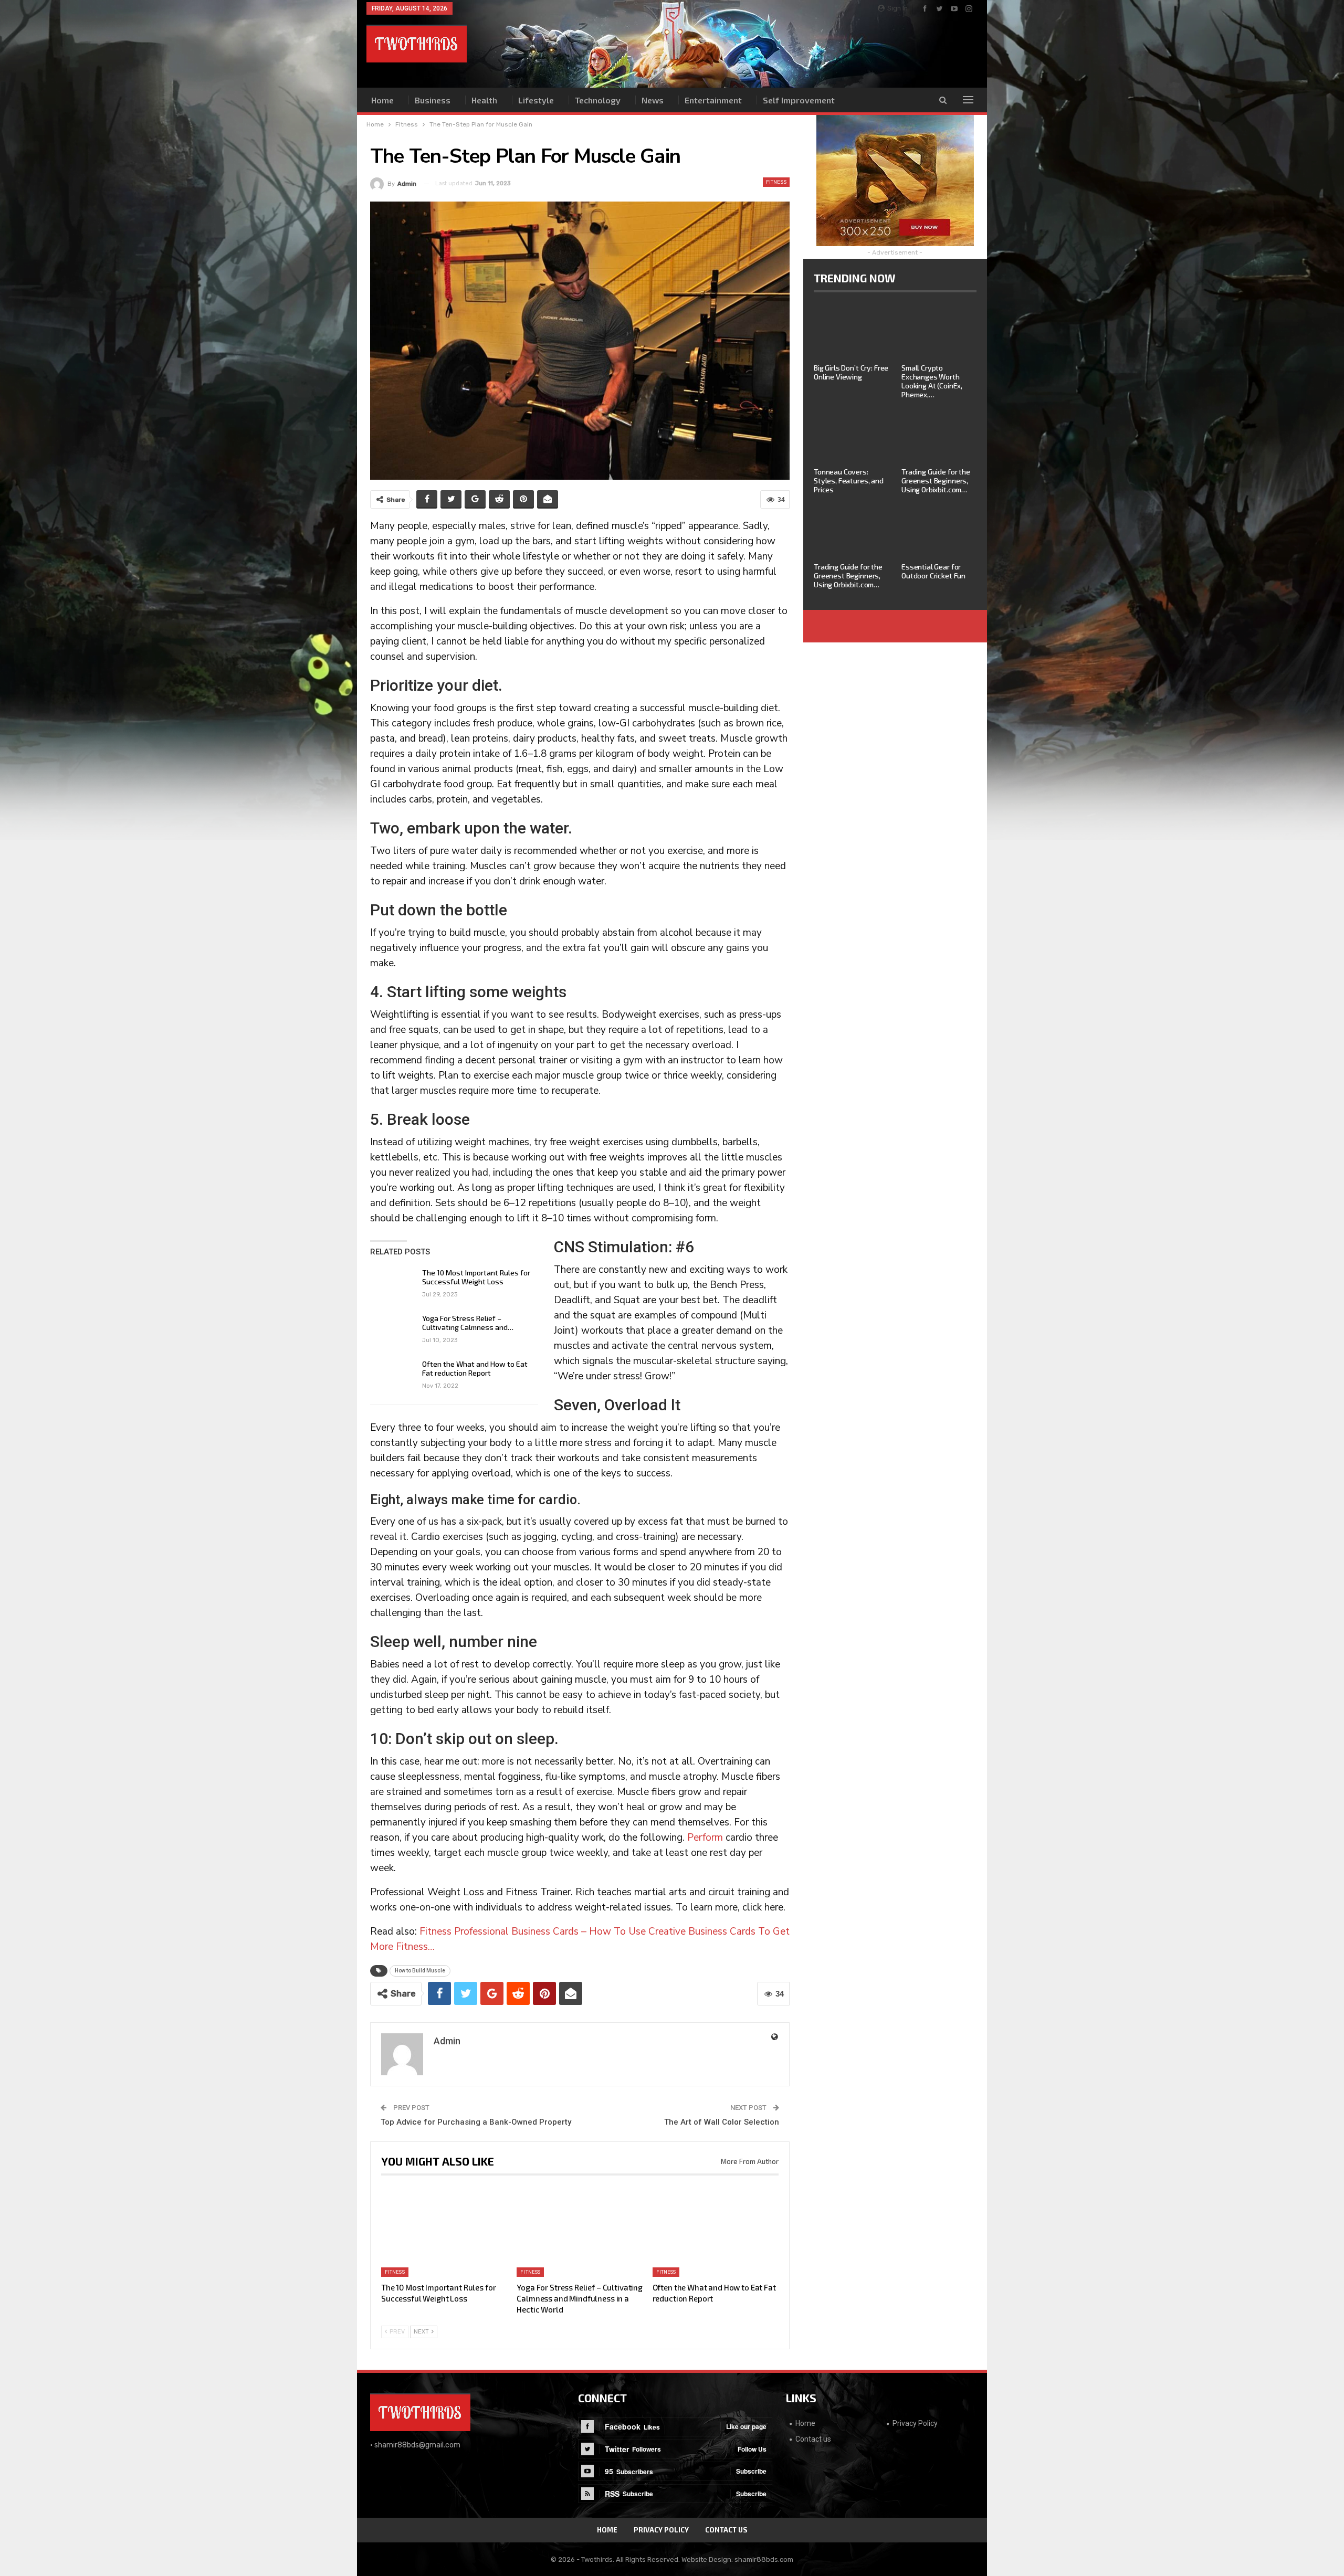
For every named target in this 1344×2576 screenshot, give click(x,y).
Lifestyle (536, 100)
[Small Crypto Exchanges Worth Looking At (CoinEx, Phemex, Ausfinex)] (939, 332)
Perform (705, 1838)
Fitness (776, 182)
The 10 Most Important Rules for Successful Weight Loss (476, 1277)
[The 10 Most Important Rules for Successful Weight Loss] (393, 1285)
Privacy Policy (915, 2423)
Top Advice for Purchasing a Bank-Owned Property (476, 2122)
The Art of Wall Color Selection (722, 2122)
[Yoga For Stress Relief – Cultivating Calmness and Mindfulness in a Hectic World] (393, 1331)
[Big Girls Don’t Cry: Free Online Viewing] (851, 332)
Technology (598, 100)
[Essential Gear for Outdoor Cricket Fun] (939, 531)
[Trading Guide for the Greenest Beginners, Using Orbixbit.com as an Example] (939, 436)
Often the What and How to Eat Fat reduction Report (475, 1368)
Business (433, 100)
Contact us (813, 2439)
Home (382, 100)
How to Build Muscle (420, 1971)
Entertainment (713, 100)
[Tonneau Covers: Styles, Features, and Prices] (851, 436)
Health (484, 100)
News (653, 100)
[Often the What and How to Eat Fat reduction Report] (393, 1376)
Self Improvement (799, 100)
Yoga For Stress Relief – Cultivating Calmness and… (468, 1323)
